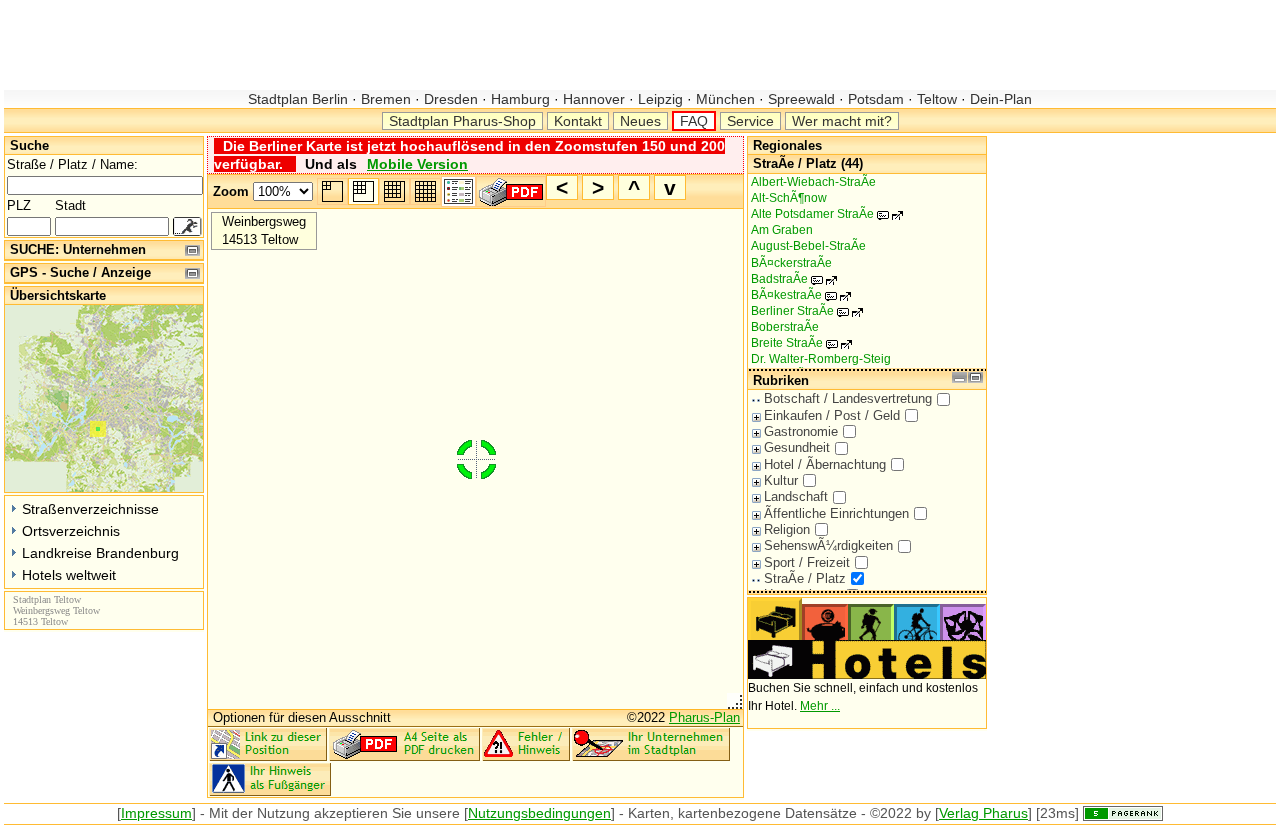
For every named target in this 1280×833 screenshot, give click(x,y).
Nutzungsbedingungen (539, 813)
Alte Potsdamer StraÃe (823, 214)
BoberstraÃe (785, 327)
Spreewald (801, 99)
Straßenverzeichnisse (90, 509)
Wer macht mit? (842, 121)
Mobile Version (417, 164)
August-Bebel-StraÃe (808, 246)
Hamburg (520, 99)
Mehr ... (820, 706)
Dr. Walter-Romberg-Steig (821, 359)
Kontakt (578, 121)
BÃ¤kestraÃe (797, 295)
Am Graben (782, 230)
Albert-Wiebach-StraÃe (813, 182)
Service (750, 121)
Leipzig (660, 99)
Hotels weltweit (69, 575)
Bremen (386, 99)
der (242, 813)
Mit (218, 813)
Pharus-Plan (704, 717)
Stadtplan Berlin (300, 99)
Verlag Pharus (983, 813)
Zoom (231, 191)
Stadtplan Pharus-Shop (462, 121)
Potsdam (876, 99)
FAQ (694, 121)
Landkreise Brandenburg (100, 553)
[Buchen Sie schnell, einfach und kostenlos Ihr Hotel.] (867, 675)
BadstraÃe (790, 279)
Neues (640, 121)
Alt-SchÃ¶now (789, 198)
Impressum (156, 813)
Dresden (451, 99)
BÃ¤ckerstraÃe (791, 263)
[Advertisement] (368, 45)
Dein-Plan (999, 99)
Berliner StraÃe (803, 311)
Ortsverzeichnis (71, 531)
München (725, 99)
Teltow (937, 99)
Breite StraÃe (797, 343)
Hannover (594, 99)
